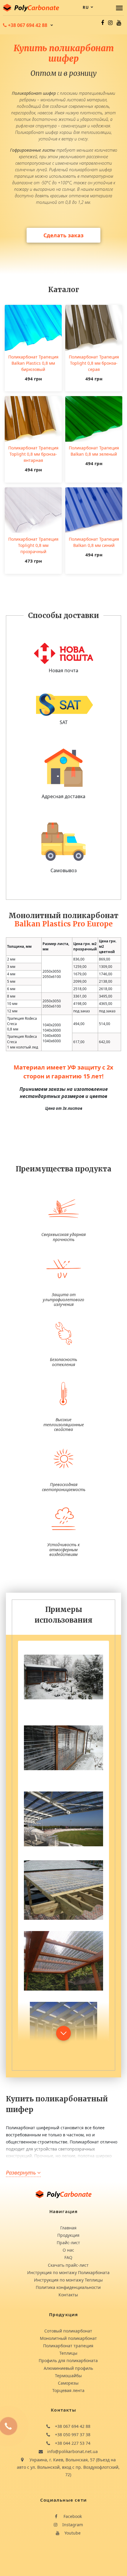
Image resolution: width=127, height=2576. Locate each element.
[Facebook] (102, 23)
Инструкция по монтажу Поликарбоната (68, 2272)
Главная (68, 2228)
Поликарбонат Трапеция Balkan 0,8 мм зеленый (94, 451)
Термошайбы (68, 2376)
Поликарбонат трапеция (68, 2346)
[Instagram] (110, 23)
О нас (68, 2250)
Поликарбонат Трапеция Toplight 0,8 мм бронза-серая (94, 363)
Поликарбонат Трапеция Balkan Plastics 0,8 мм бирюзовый (33, 363)
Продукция (68, 2235)
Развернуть (22, 2172)
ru (86, 7)
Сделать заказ (63, 235)
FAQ (68, 2257)
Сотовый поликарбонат (68, 2331)
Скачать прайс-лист (68, 2265)
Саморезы (68, 2383)
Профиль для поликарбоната (68, 2360)
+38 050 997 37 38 (72, 2435)
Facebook (72, 2516)
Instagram (72, 2525)
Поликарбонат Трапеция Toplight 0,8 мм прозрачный (33, 545)
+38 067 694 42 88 (72, 2426)
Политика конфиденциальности (68, 2287)
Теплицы (68, 2353)
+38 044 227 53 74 (72, 2443)
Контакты (68, 2295)
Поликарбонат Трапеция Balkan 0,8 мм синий (94, 542)
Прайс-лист (68, 2243)
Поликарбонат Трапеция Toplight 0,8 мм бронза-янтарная (33, 454)
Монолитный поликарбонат (68, 2338)
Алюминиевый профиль (68, 2368)
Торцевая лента (68, 2390)
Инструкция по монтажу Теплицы (68, 2280)
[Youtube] (119, 23)
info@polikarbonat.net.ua (72, 2451)
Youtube (72, 2533)
